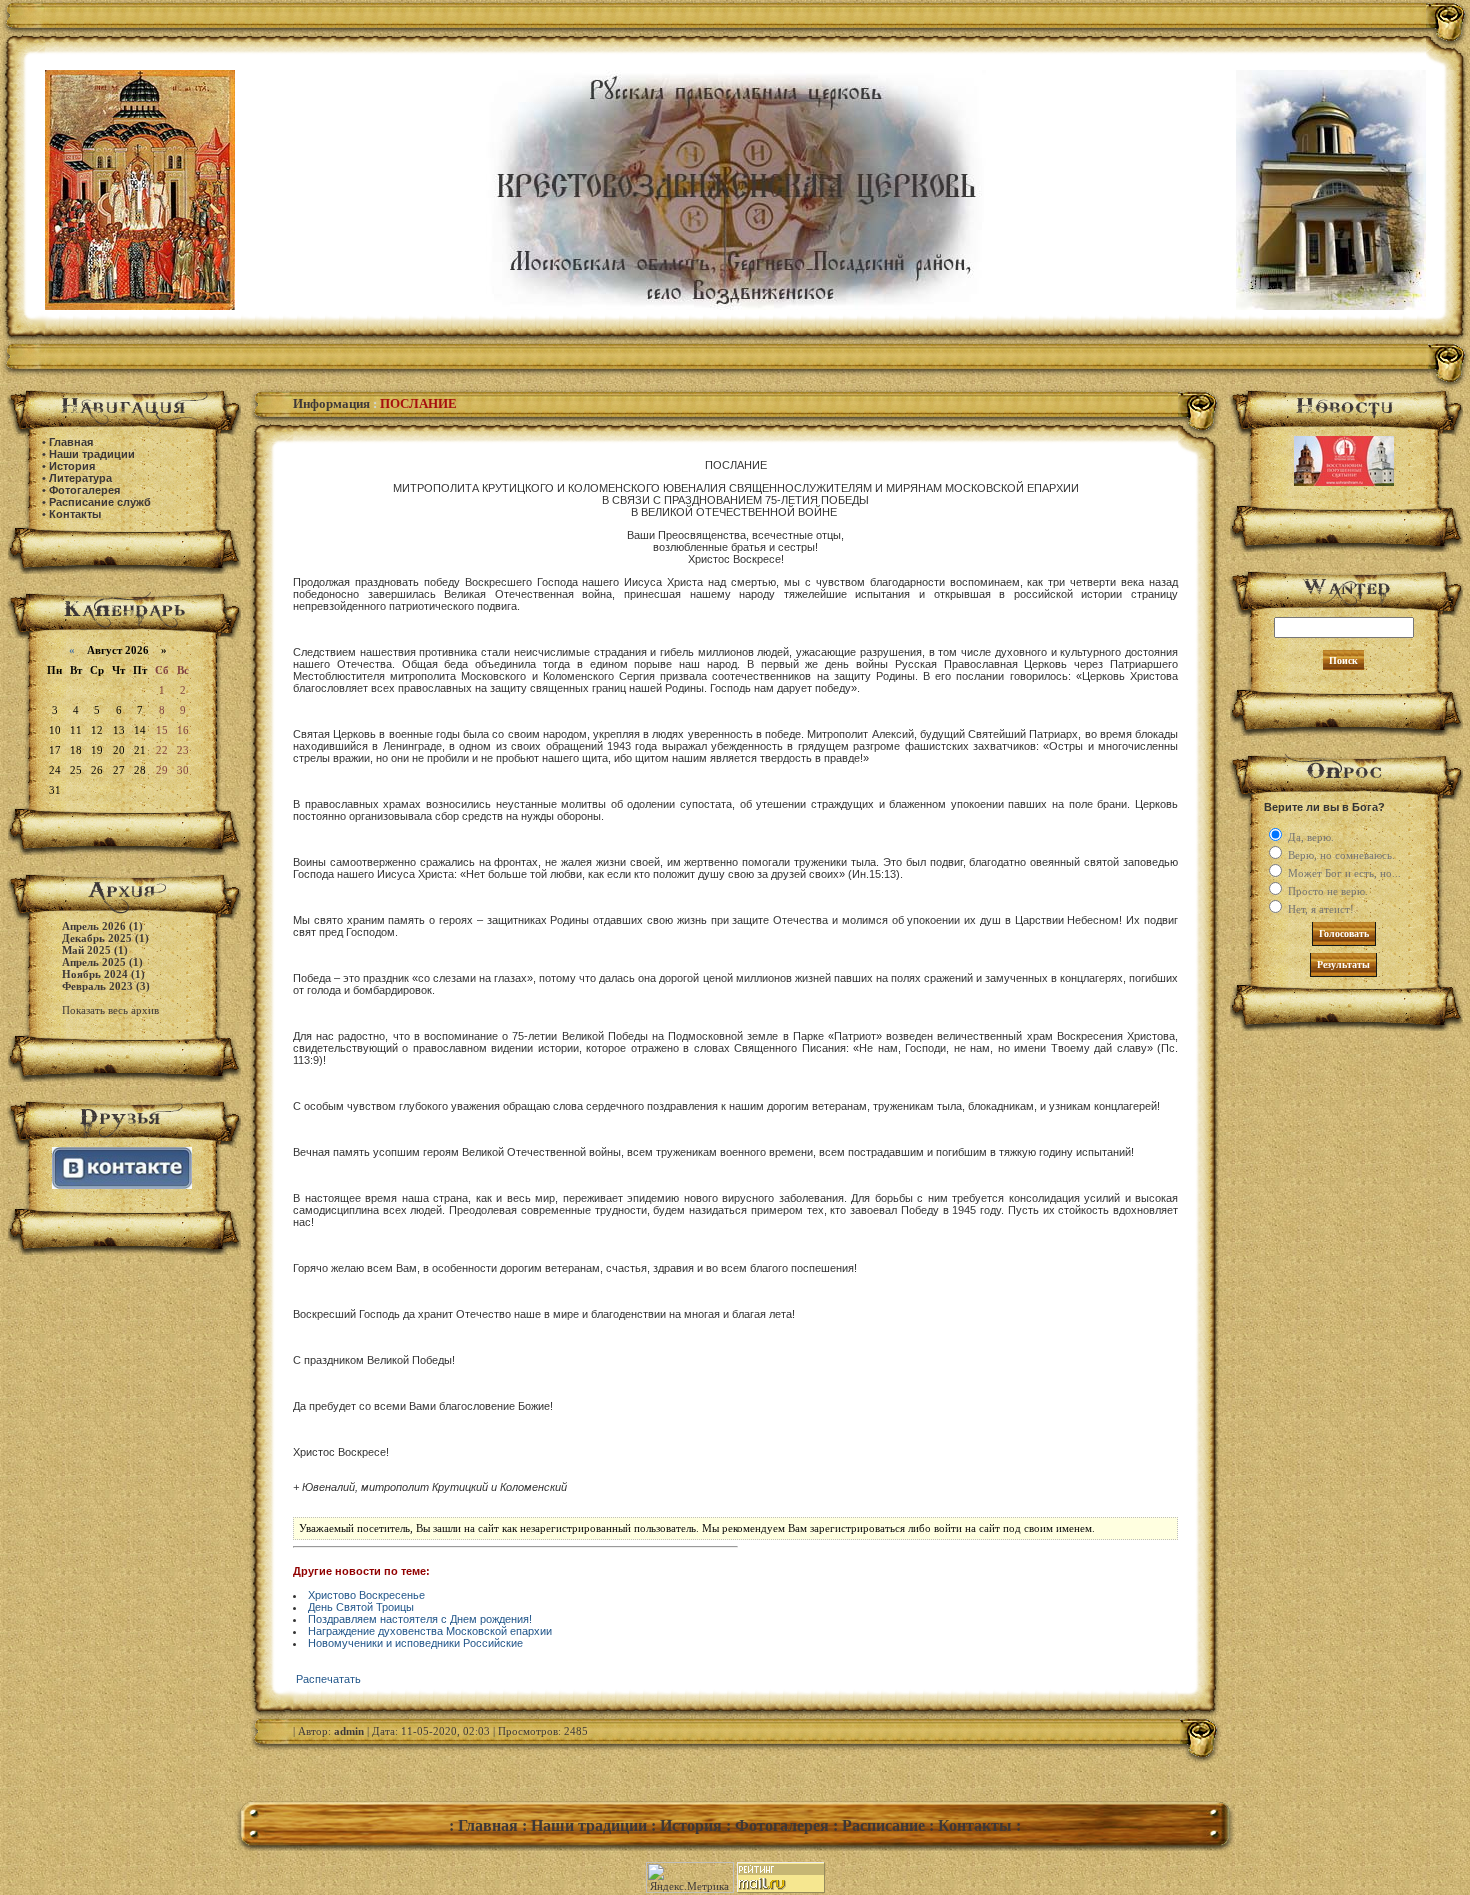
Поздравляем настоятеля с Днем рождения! (420, 1619)
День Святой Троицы (361, 1607)
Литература (80, 478)
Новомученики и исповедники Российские (415, 1643)
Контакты (75, 514)
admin (349, 1731)
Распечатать (328, 1679)
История (72, 466)
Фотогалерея (84, 490)
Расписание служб (100, 502)
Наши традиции (92, 454)
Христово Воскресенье (366, 1595)
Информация (331, 403)
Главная (71, 442)
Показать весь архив (110, 1010)
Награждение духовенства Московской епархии (430, 1631)
